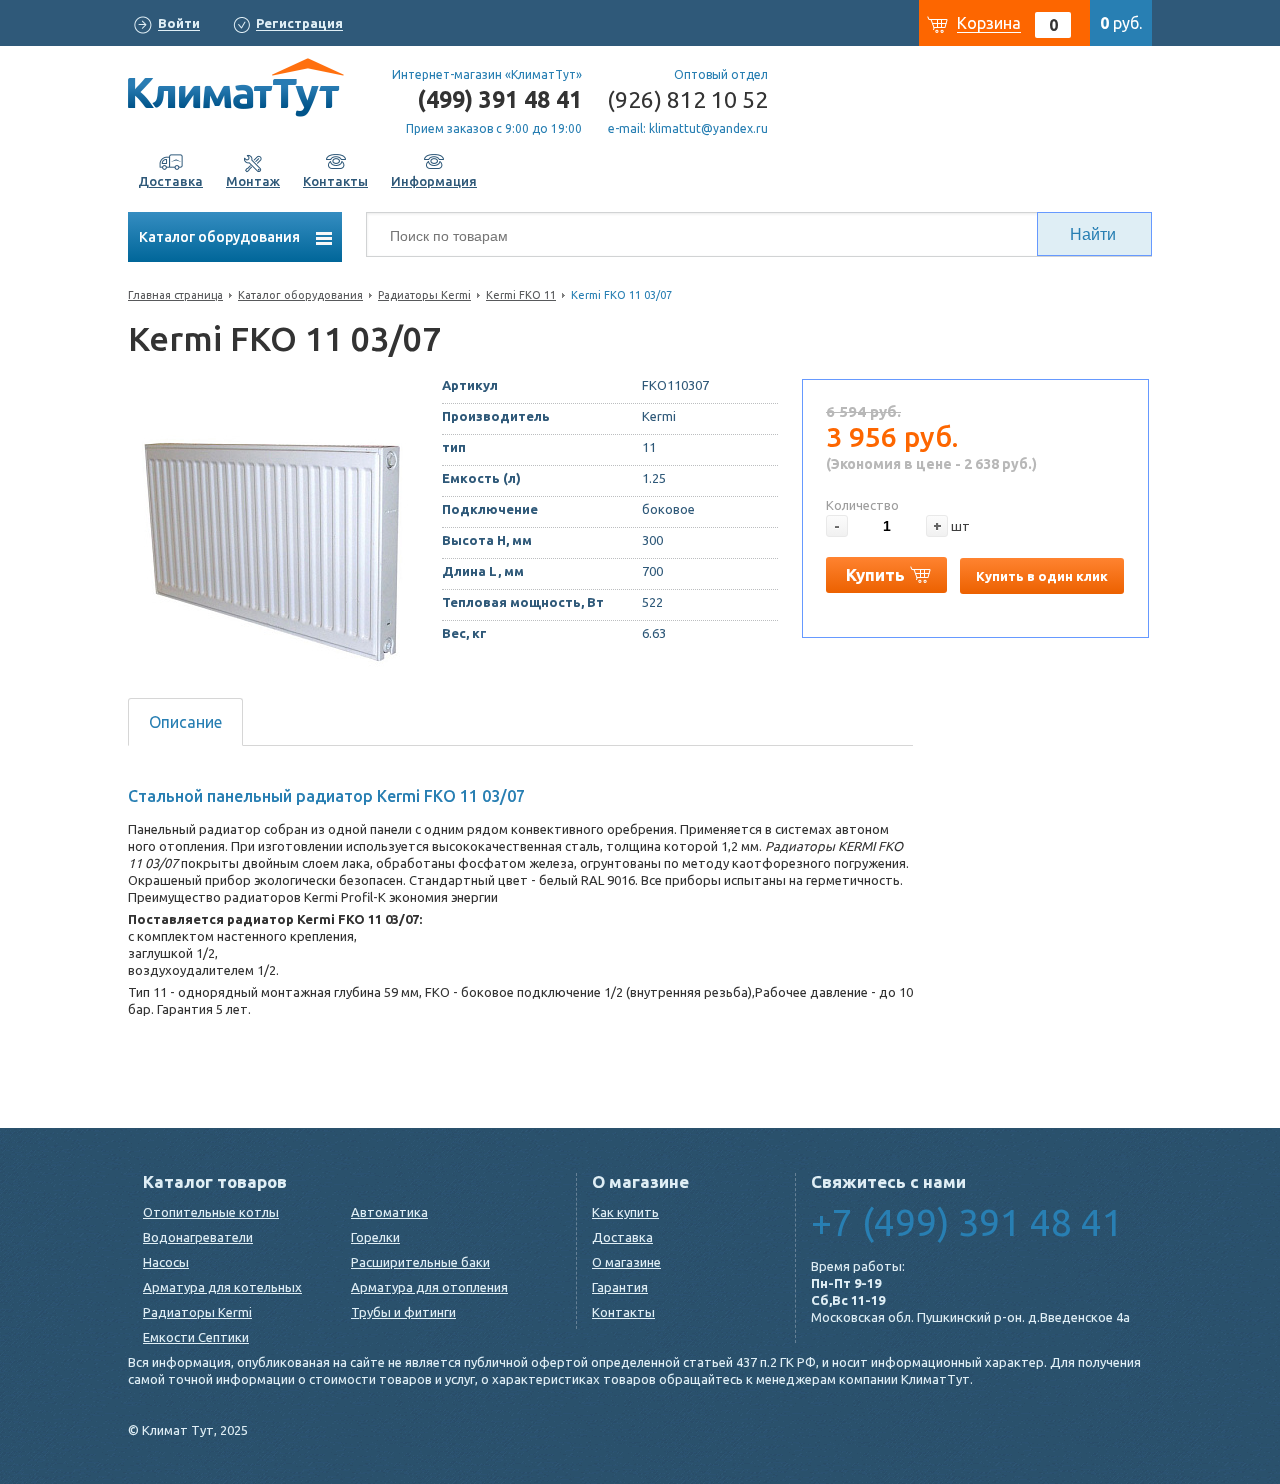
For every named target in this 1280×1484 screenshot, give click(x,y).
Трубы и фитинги (403, 1312)
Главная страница (175, 295)
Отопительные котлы (211, 1212)
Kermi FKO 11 (521, 295)
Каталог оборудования (221, 237)
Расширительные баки (420, 1262)
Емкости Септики (196, 1337)
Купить (875, 574)
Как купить (625, 1212)
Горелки (375, 1237)
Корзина (989, 23)
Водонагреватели (198, 1237)
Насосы (166, 1262)
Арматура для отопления (429, 1287)
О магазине (626, 1262)
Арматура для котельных (222, 1287)
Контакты (623, 1312)
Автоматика (389, 1212)
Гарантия (620, 1287)
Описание (185, 722)
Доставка (622, 1237)
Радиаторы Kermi (424, 295)
